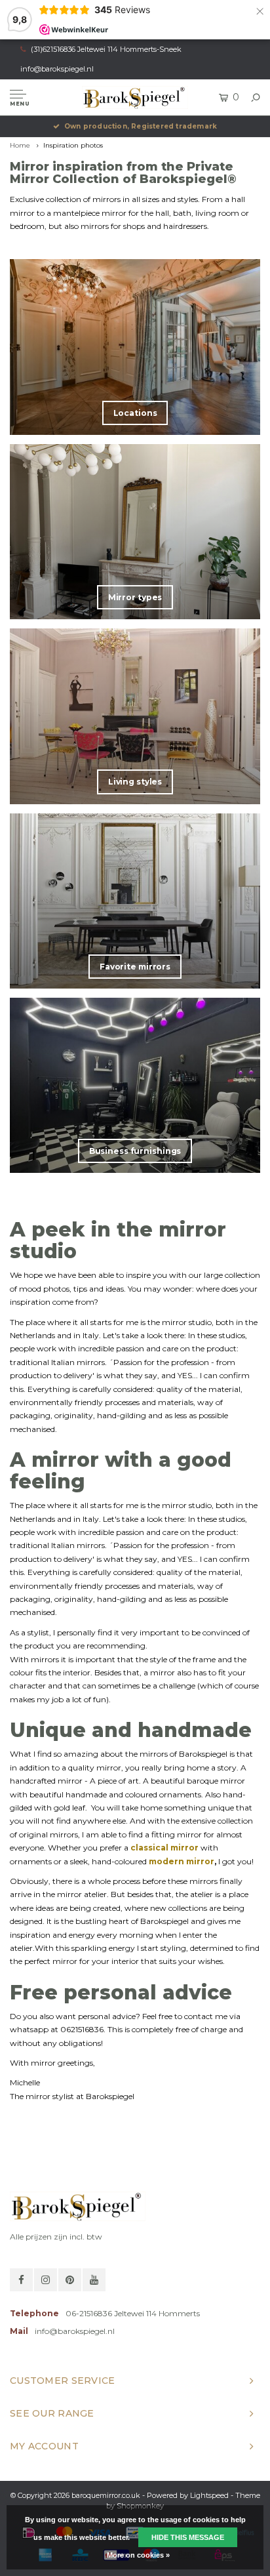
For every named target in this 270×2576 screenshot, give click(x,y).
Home (20, 145)
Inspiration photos (73, 145)
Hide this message (188, 2537)
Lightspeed (209, 2495)
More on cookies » (138, 2555)
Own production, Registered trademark (141, 126)
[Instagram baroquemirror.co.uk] (46, 2280)
